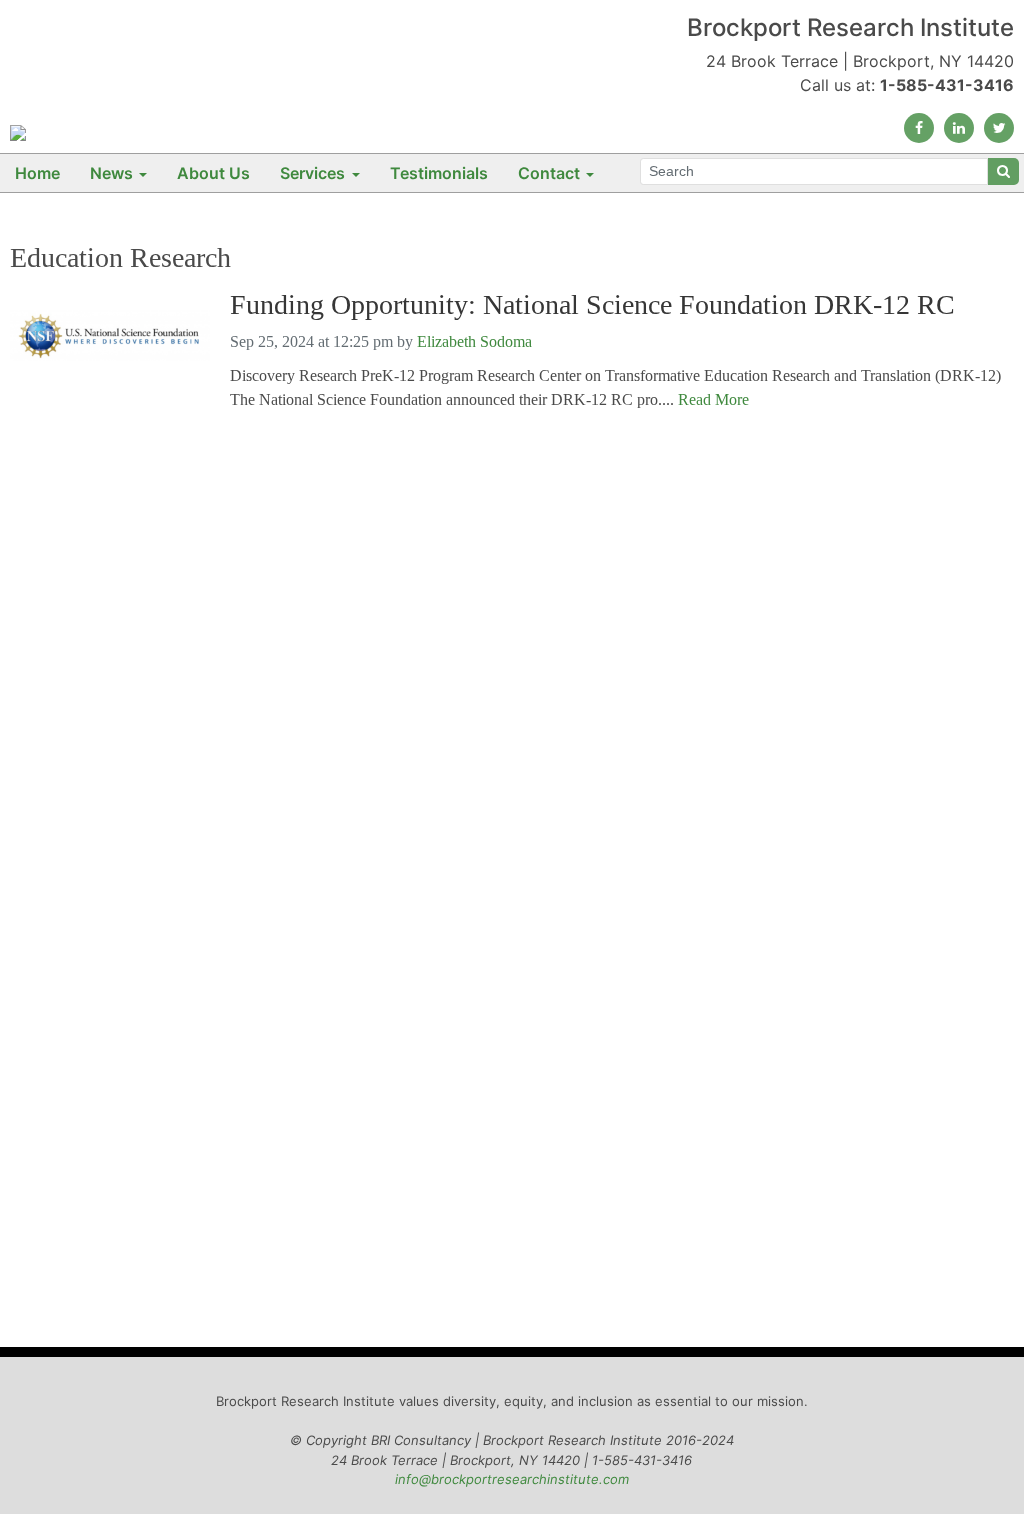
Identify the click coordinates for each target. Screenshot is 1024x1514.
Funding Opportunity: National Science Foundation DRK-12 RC (592, 305)
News (111, 173)
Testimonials (439, 173)
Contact (549, 173)
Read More (713, 399)
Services (312, 173)
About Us (213, 173)
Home (37, 173)
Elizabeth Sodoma (474, 341)
